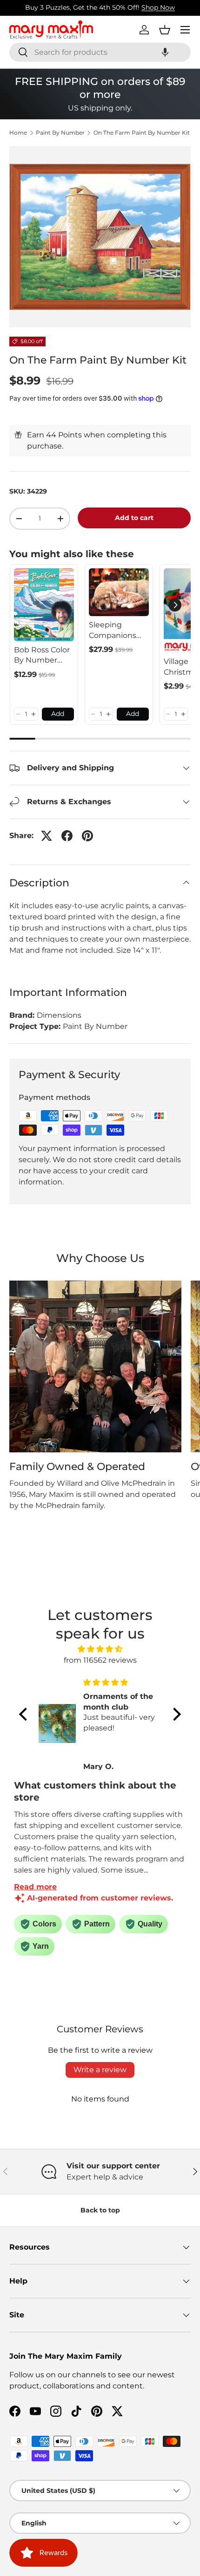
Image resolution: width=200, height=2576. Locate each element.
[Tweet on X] (47, 836)
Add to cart (134, 518)
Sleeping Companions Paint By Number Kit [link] (113, 631)
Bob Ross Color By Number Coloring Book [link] (42, 656)
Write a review (100, 2070)
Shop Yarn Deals (139, 7)
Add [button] (58, 714)
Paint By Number (60, 133)
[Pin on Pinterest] (87, 836)
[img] (100, 1649)
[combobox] (100, 52)
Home (18, 133)
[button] (165, 52)
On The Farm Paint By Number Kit (142, 133)
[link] (44, 605)
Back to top (100, 2210)
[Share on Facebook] (67, 836)
